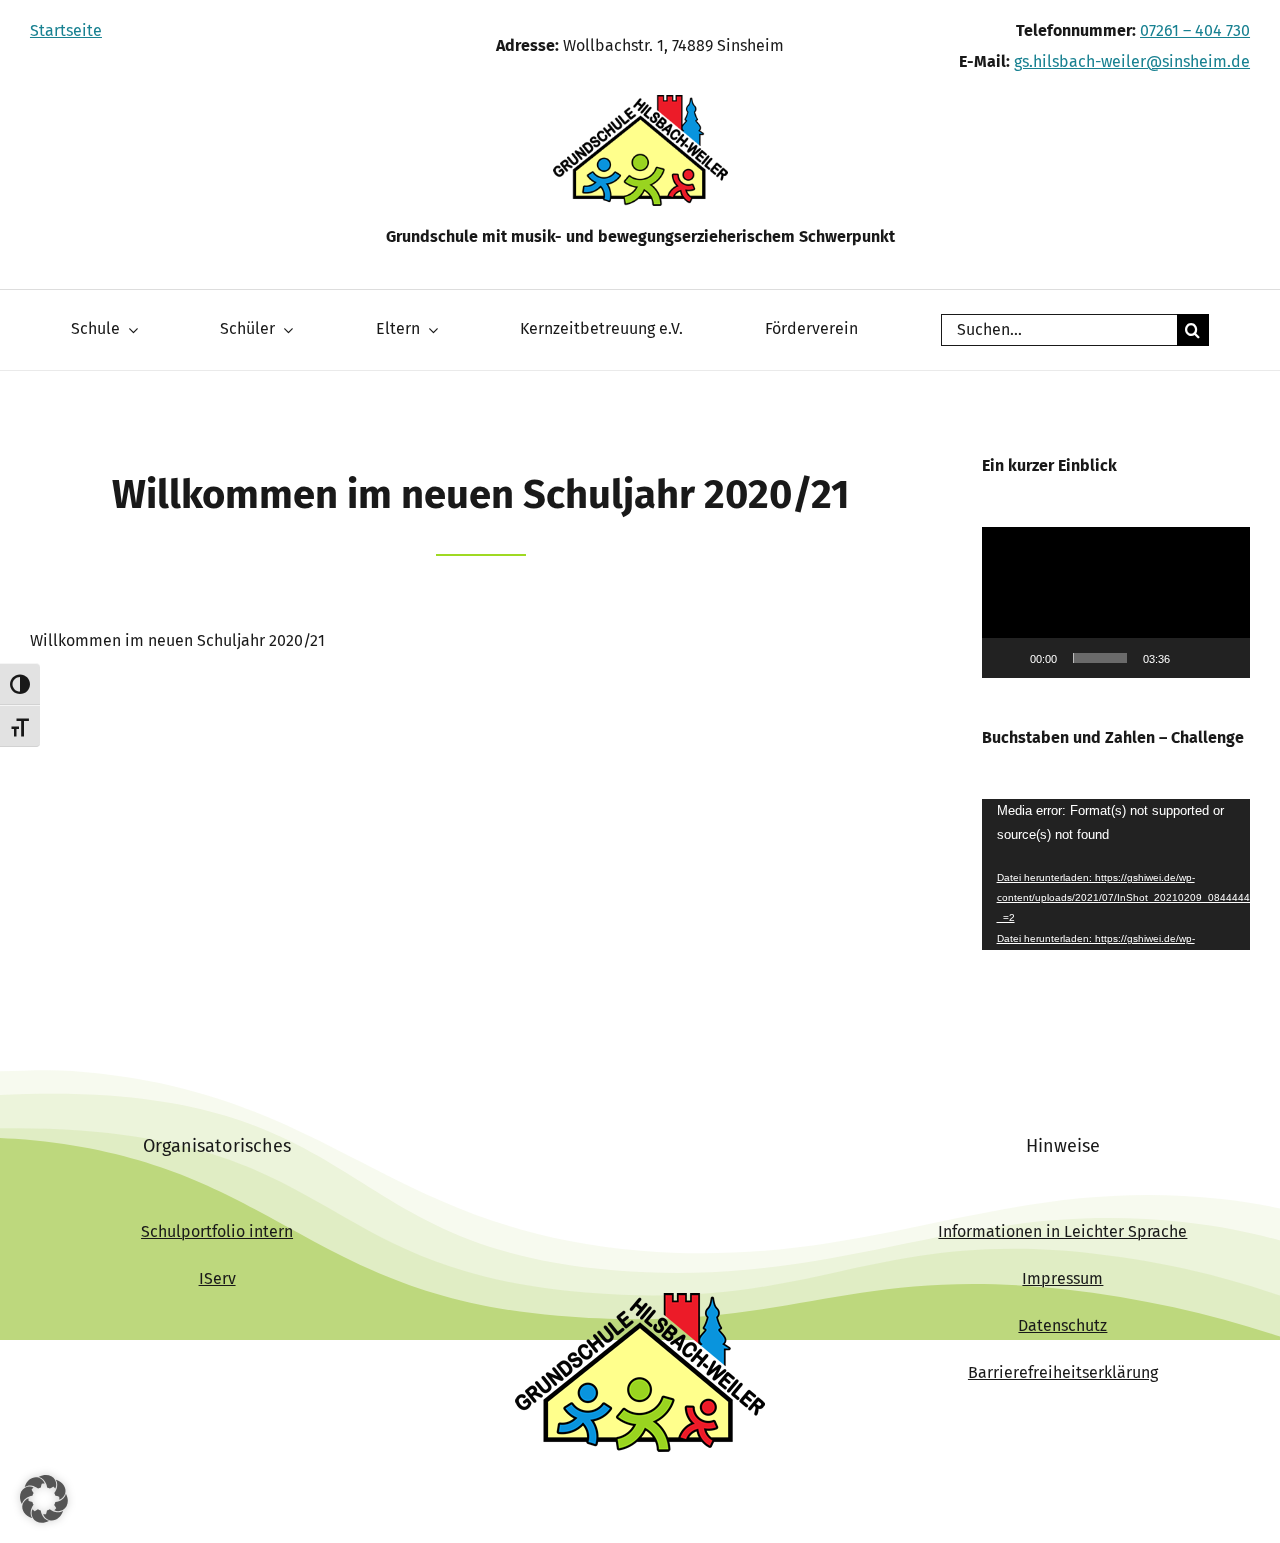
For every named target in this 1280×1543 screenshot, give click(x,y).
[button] (1116, 602)
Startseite (66, 30)
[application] (1116, 602)
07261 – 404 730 (1195, 30)
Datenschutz (1062, 1325)
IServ (217, 1278)
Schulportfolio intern (217, 1231)
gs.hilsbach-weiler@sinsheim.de (1132, 61)
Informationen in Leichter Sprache (1062, 1231)
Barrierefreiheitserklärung (1063, 1372)
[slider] (1100, 658)
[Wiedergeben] (1008, 658)
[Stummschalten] (1192, 658)
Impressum (1062, 1278)
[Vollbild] (1224, 658)
